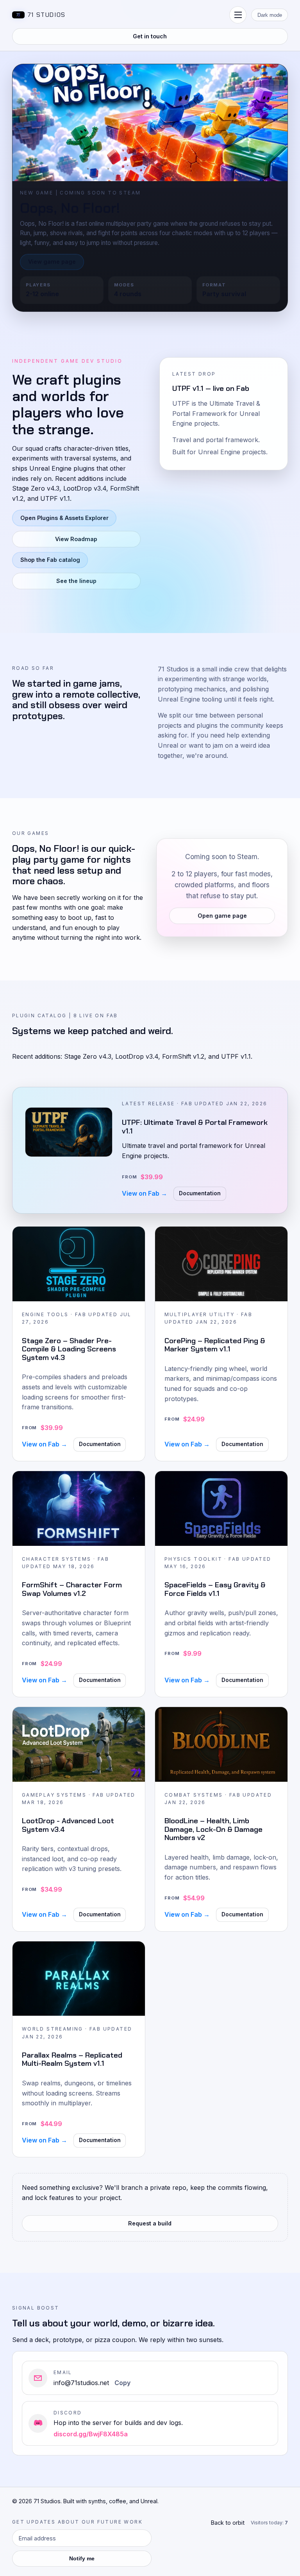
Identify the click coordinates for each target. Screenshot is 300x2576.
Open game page (222, 917)
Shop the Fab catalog (50, 560)
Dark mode (270, 15)
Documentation (200, 1193)
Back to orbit (228, 2523)
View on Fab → (145, 1193)
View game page (52, 262)
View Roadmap (76, 539)
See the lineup (76, 581)
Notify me (82, 2559)
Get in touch (150, 36)
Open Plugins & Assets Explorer (64, 518)
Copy (122, 2383)
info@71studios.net (81, 2383)
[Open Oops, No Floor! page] (150, 123)
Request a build (150, 2223)
